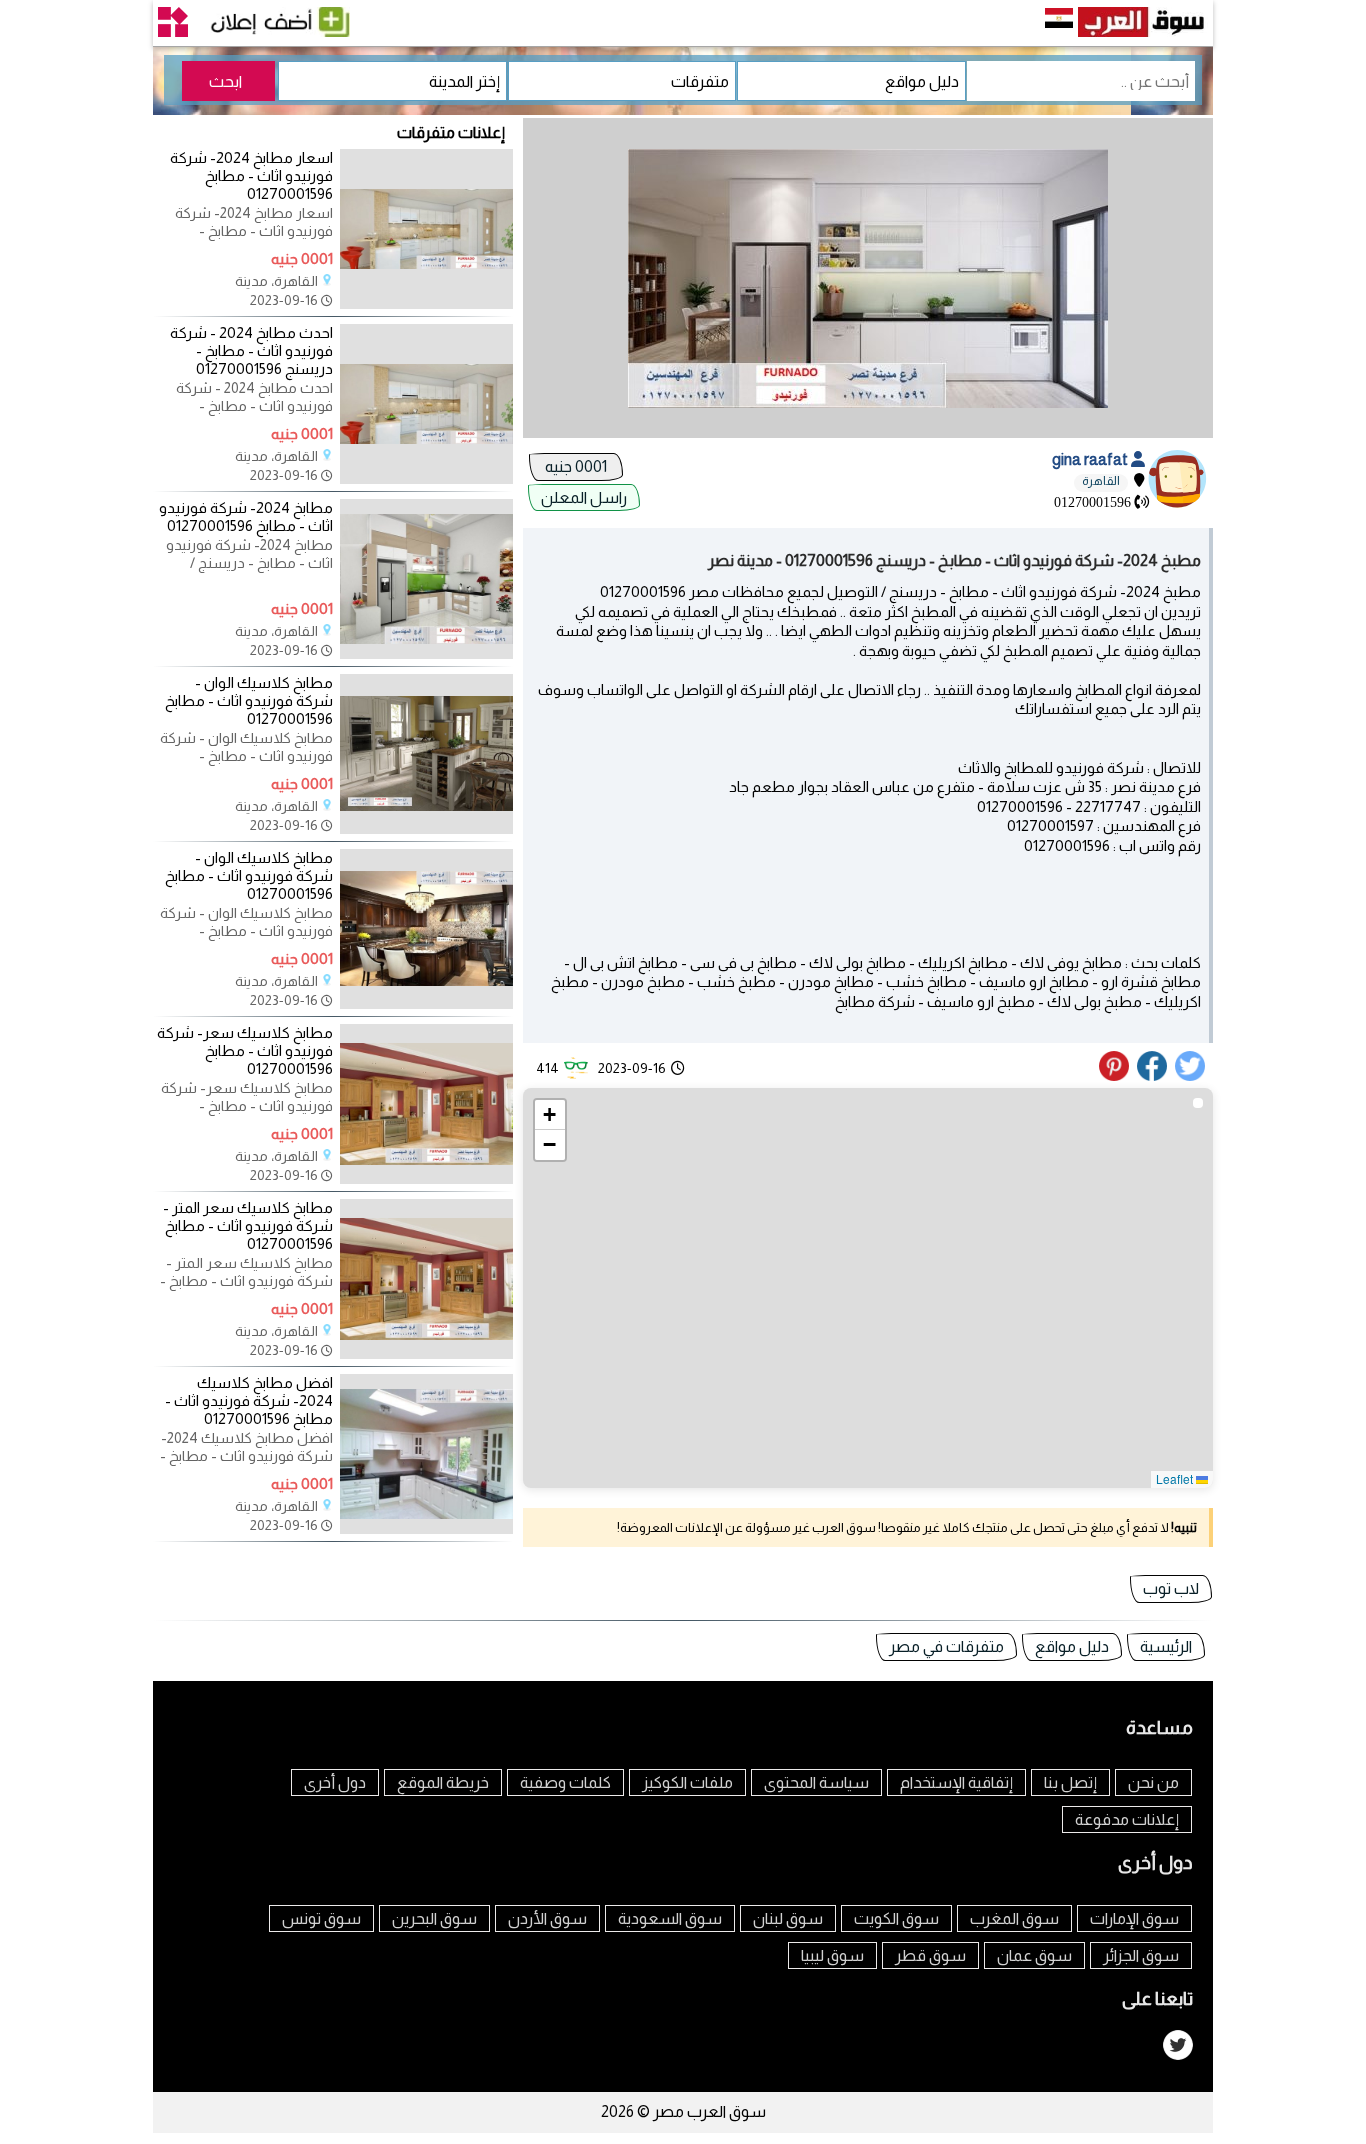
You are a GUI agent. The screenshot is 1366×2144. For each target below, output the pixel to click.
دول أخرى (335, 1782)
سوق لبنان (788, 1918)
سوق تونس (321, 1918)
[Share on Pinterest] (1116, 1076)
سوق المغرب (1014, 1918)
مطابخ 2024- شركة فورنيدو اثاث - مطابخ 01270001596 (246, 516)
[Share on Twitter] (1191, 1076)
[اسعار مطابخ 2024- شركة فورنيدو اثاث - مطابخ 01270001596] (426, 304)
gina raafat (1091, 459)
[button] (550, 1115)
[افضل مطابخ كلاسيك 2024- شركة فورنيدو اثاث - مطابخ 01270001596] (426, 1529)
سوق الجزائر (1141, 1955)
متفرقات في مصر (946, 1646)
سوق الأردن (547, 1918)
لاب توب (1171, 1588)
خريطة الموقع (443, 1782)
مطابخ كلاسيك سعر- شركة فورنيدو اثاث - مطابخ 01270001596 (245, 1050)
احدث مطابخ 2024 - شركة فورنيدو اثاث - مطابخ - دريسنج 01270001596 (251, 350)
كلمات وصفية (565, 1782)
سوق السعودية (670, 1918)
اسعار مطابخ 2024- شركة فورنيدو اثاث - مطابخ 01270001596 (251, 175)
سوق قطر (930, 1955)
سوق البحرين (434, 1918)
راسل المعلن (584, 497)
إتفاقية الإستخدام (956, 1782)
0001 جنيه (576, 466)
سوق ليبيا (832, 1955)
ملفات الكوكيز (687, 1782)
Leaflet (1176, 1478)
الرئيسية (1166, 1646)
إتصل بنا (1070, 1782)
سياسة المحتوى (816, 1782)
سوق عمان (1034, 1955)
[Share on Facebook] (1153, 1076)
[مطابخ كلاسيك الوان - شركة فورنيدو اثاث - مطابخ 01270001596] (426, 829)
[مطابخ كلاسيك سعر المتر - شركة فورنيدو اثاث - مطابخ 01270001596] (426, 1354)
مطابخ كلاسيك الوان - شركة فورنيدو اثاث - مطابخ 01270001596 (249, 700)
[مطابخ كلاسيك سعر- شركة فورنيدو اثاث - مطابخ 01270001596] (426, 1179)
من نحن (1153, 1782)
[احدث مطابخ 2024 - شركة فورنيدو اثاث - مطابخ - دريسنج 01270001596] (426, 479)
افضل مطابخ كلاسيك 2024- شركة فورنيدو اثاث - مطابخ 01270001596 (249, 1400)
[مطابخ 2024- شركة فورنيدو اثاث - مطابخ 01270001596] (426, 654)
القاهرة (1101, 481)
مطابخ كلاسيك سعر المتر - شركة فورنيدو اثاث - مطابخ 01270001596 (248, 1225)
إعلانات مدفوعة (1127, 1819)
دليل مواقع (1072, 1646)
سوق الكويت (896, 1918)
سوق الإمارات (1134, 1918)
